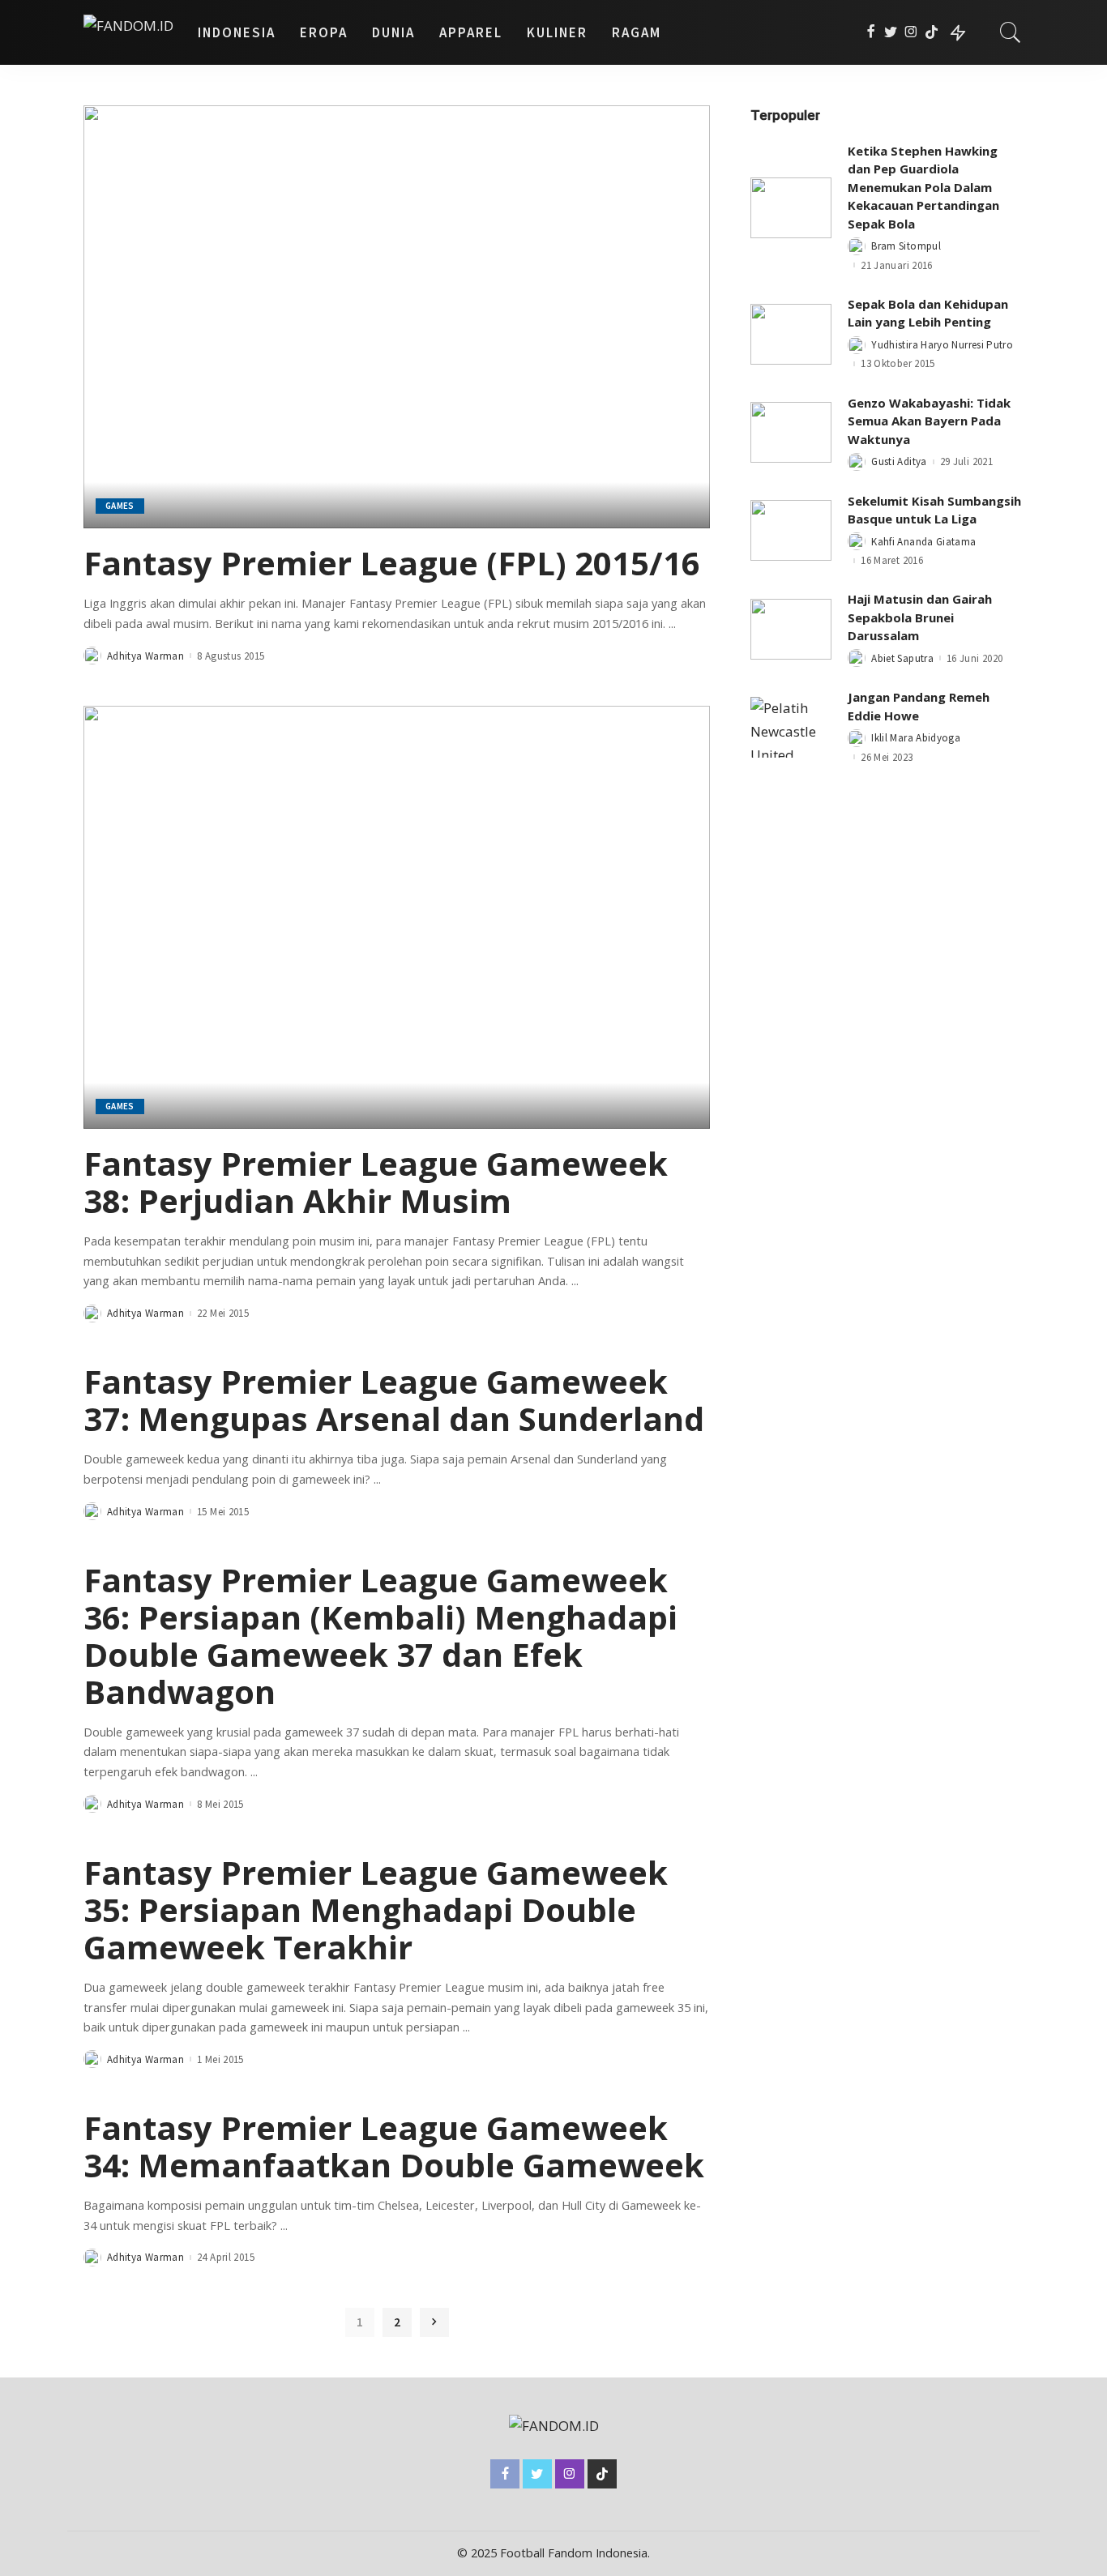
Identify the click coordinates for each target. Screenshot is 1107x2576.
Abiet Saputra (902, 658)
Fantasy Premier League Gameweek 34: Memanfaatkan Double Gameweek (394, 2146)
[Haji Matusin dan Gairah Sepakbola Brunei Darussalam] (791, 629)
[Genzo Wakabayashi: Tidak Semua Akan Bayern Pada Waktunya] (791, 432)
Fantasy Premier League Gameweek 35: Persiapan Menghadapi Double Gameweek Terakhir (376, 1910)
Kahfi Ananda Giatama (923, 542)
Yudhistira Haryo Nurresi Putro (942, 345)
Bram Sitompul (906, 246)
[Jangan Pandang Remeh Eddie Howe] (791, 727)
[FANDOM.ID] (128, 32)
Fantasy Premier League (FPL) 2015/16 (392, 563)
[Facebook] (871, 32)
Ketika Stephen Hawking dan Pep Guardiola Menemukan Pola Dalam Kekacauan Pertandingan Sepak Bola (923, 187)
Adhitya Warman (145, 656)
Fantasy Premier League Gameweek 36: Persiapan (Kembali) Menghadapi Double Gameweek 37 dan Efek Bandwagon (380, 1636)
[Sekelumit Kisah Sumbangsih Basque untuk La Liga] (791, 530)
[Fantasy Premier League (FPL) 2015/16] (397, 317)
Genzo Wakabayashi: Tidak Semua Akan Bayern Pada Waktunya (929, 421)
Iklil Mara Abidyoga (916, 738)
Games (120, 506)
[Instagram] (911, 32)
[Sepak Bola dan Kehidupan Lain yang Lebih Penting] (791, 334)
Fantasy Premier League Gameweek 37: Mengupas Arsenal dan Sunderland (394, 1400)
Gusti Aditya (899, 461)
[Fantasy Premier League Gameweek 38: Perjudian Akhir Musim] (397, 917)
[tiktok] (932, 32)
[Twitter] (891, 32)
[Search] (1011, 32)
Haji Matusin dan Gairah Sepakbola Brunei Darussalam (920, 617)
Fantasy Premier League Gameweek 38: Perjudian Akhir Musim (376, 1182)
